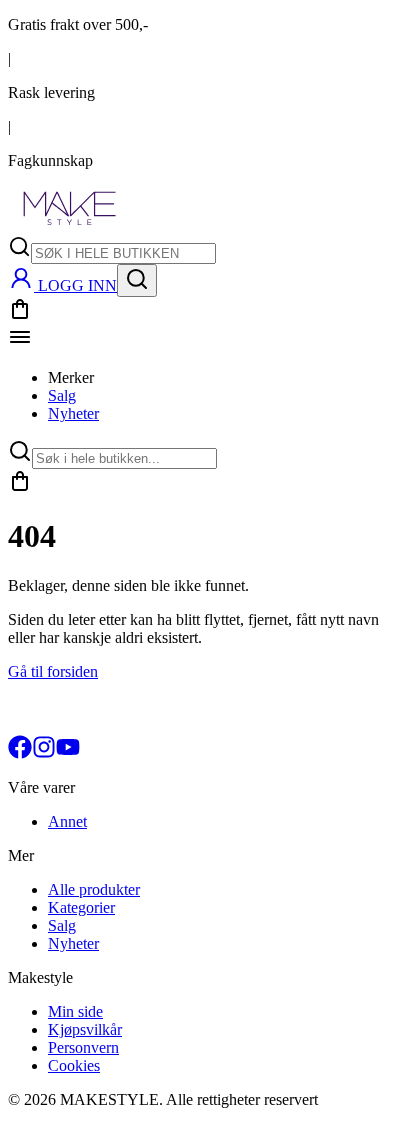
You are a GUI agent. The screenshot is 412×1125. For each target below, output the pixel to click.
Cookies (74, 1065)
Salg (62, 395)
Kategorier (81, 907)
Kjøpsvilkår (85, 1029)
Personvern (83, 1047)
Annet (67, 821)
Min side (75, 1011)
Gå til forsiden (53, 671)
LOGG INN (77, 285)
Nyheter (73, 413)
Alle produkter (94, 889)
